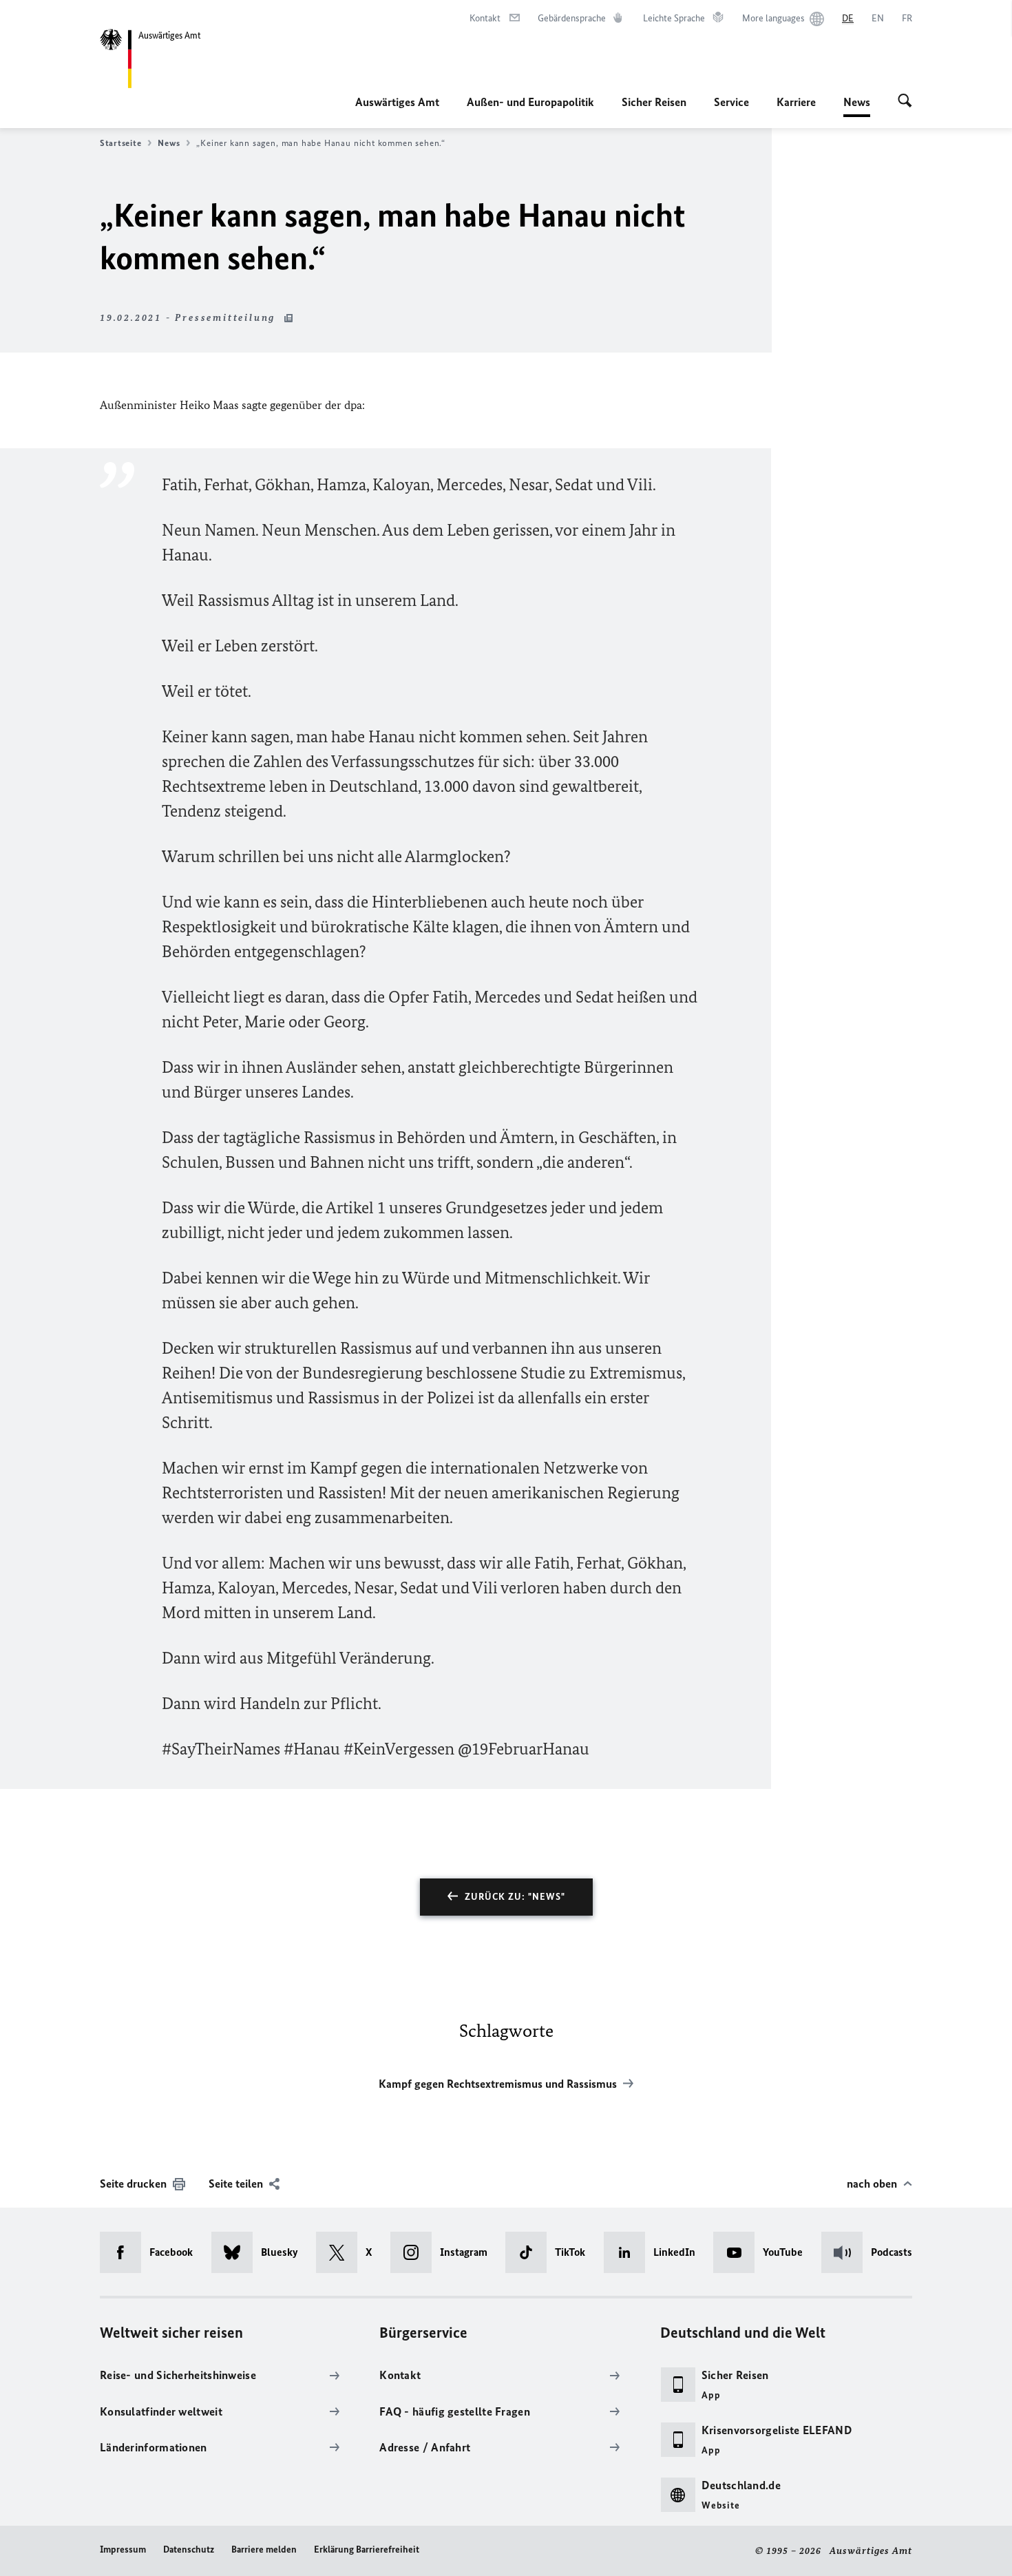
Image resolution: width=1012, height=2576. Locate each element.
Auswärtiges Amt (397, 102)
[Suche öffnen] (905, 102)
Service (731, 102)
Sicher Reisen (654, 102)
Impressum (123, 2549)
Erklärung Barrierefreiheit (367, 2549)
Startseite (120, 143)
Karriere (796, 102)
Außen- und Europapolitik (530, 102)
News (857, 106)
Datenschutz (189, 2549)
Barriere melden (264, 2549)
